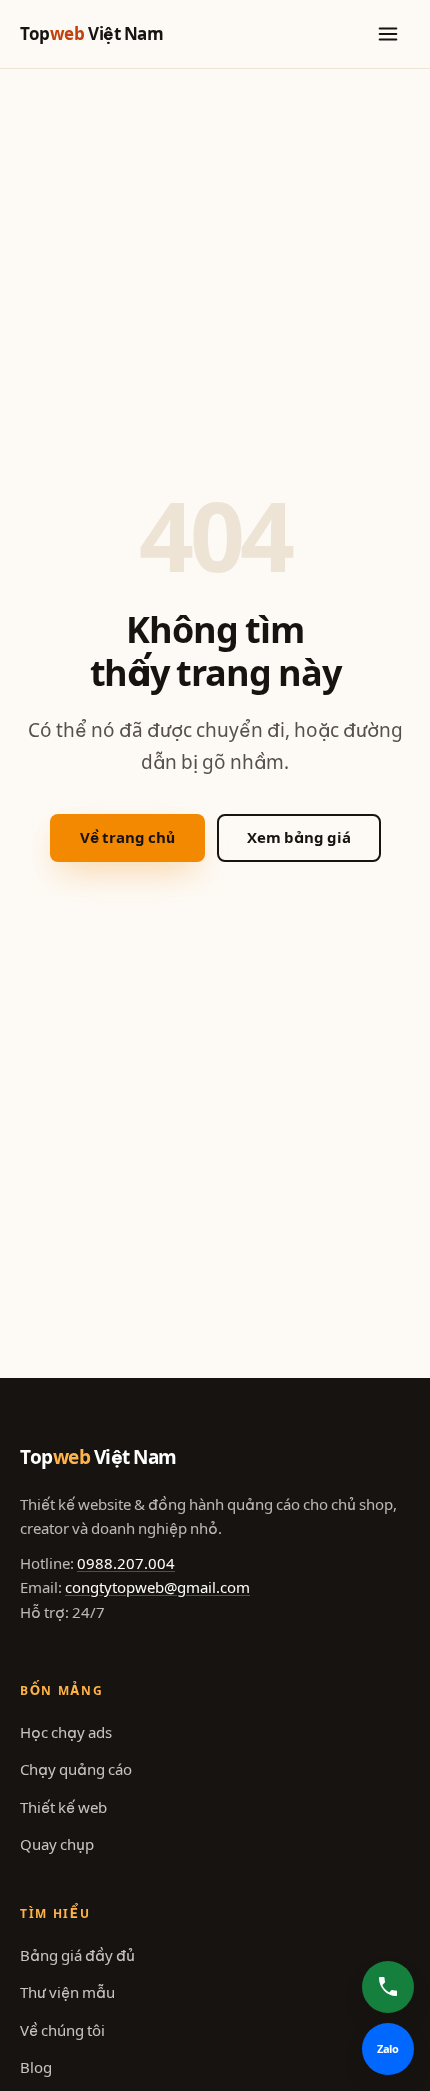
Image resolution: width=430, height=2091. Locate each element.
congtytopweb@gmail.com (157, 1587)
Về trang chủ (127, 837)
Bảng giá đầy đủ (77, 1955)
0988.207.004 (126, 1563)
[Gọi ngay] (388, 1987)
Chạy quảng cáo (76, 1769)
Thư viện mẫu (67, 1992)
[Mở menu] (388, 34)
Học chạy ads (66, 1732)
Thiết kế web (63, 1807)
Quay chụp (57, 1844)
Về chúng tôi (62, 2030)
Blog (36, 2067)
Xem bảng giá (299, 837)
